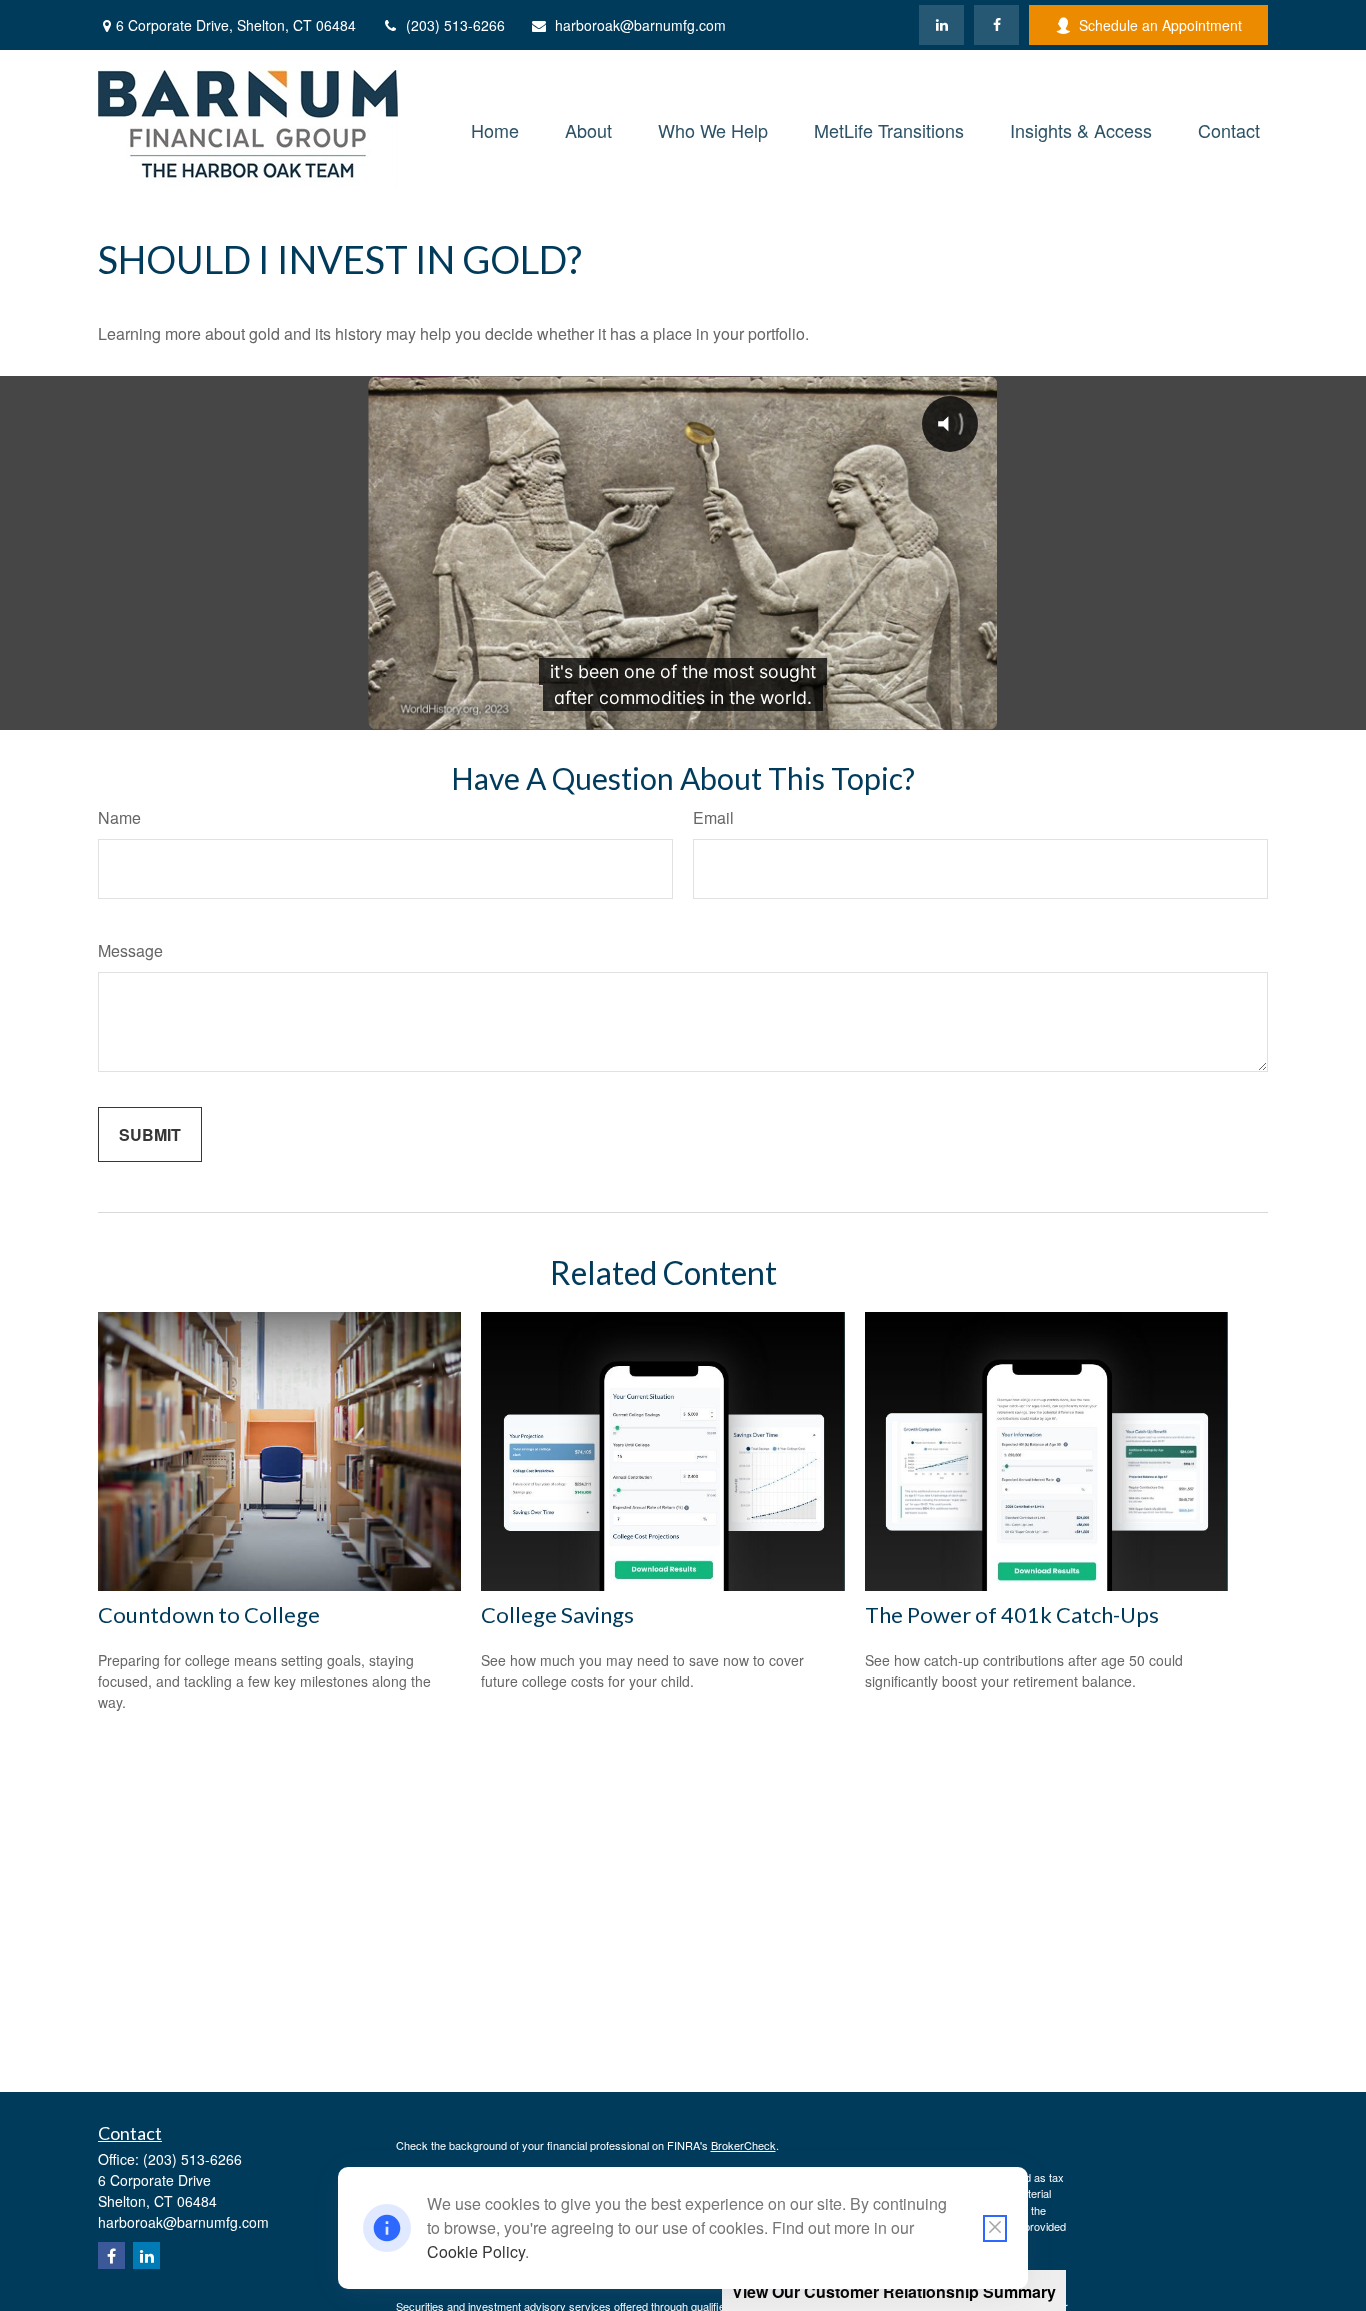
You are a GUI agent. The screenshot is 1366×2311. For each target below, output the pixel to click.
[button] (495, 127)
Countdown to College (209, 1614)
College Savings (557, 1614)
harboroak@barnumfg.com (640, 25)
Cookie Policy (476, 2251)
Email (713, 817)
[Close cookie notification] (995, 2228)
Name (119, 817)
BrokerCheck (743, 2145)
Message (130, 950)
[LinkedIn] (941, 25)
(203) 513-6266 (455, 25)
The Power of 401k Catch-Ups (1012, 1614)
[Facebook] (996, 25)
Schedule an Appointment (1160, 25)
